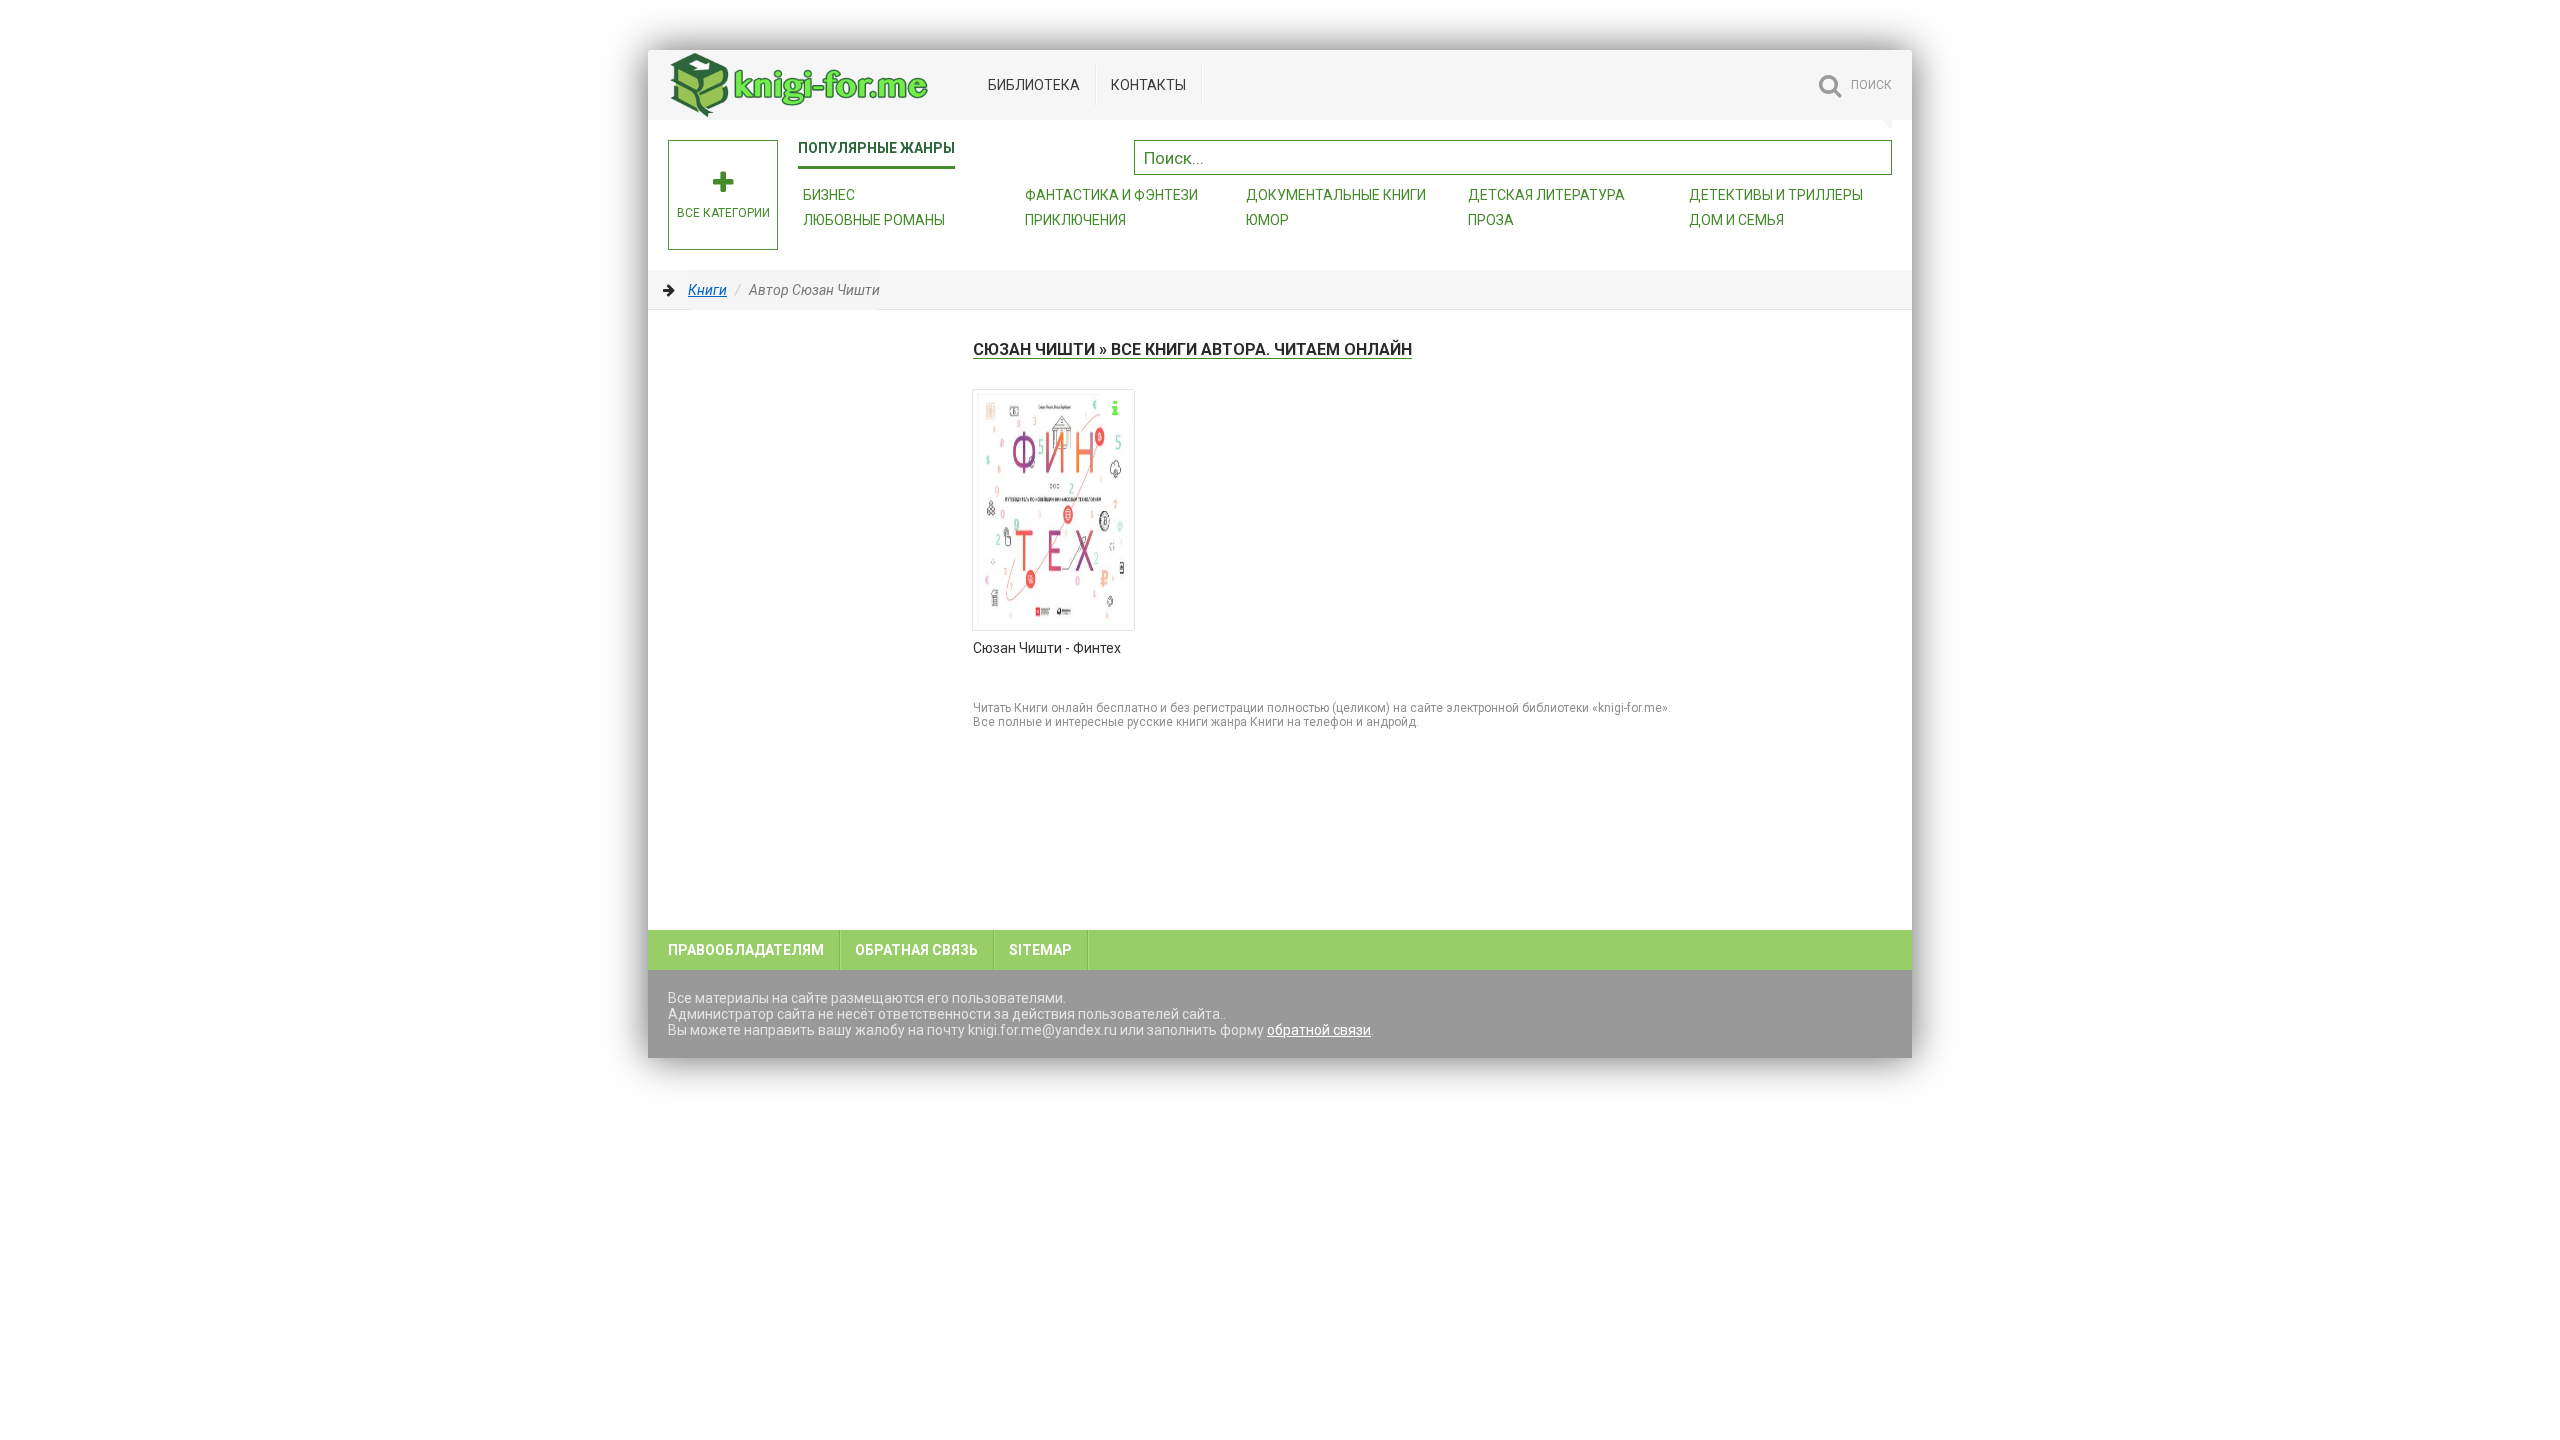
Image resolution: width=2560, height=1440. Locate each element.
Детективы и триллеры (1776, 195)
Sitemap (1040, 950)
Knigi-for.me (818, 85)
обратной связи (1319, 1030)
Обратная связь (916, 950)
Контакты (1148, 85)
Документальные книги (1336, 195)
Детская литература (1546, 195)
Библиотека (1034, 85)
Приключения (1075, 220)
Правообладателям (746, 950)
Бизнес (829, 195)
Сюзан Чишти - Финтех (1047, 648)
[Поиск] (1877, 155)
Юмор (1267, 220)
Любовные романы (874, 220)
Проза (1491, 220)
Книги (707, 290)
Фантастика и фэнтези (1111, 195)
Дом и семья (1736, 220)
